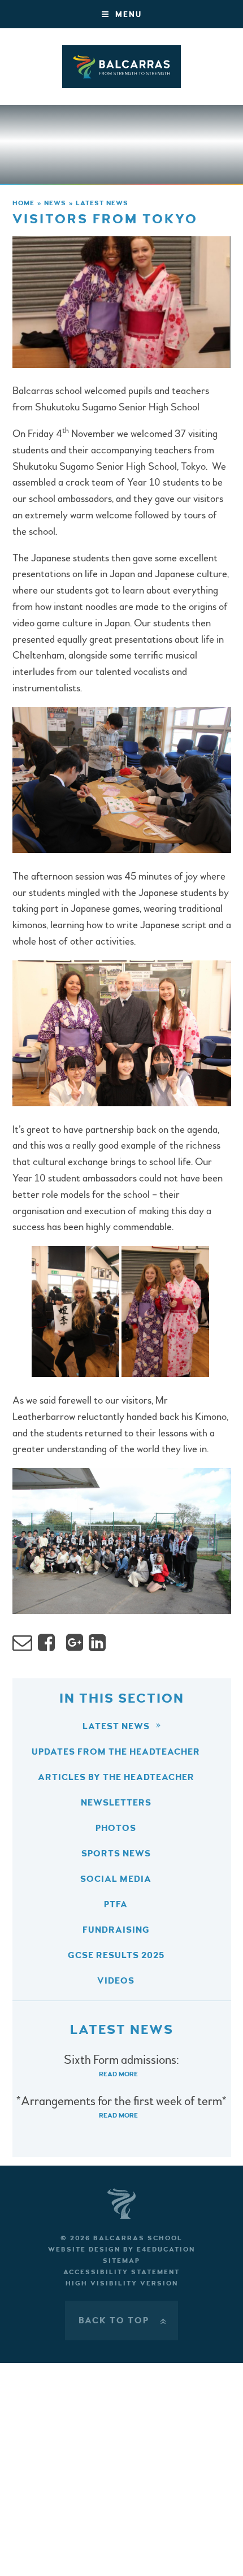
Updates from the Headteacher (116, 1752)
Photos (116, 1828)
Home (23, 203)
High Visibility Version (122, 2283)
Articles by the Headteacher (116, 1777)
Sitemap (121, 2261)
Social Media (116, 1879)
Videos (116, 1981)
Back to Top (124, 2320)
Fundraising (116, 1930)
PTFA (116, 1904)
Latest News (102, 203)
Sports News (116, 1854)
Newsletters (116, 1803)
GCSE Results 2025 (116, 1955)
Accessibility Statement (121, 2272)
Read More (118, 2074)
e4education (166, 2250)
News (55, 203)
